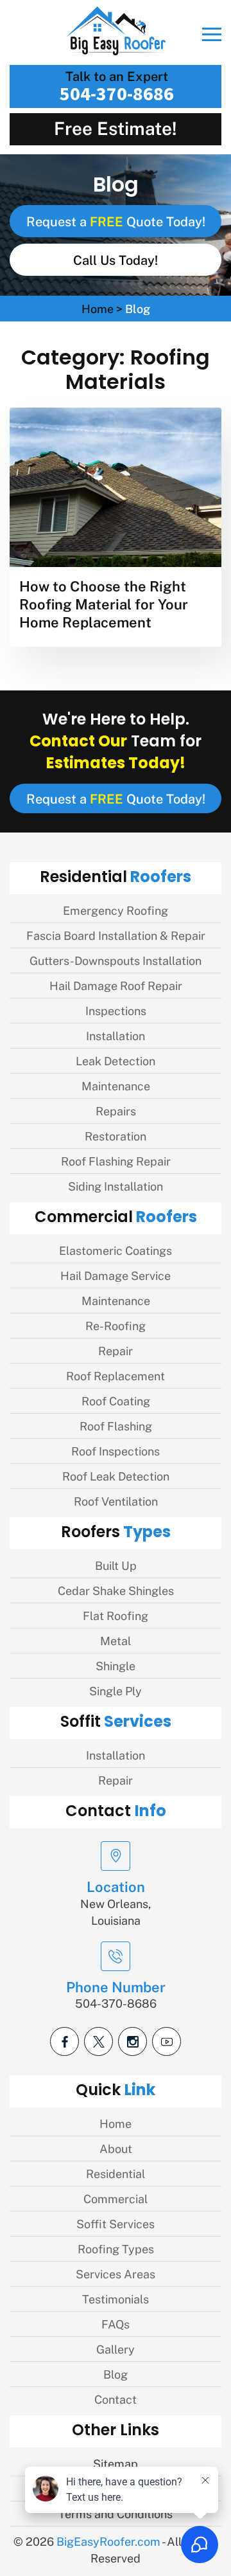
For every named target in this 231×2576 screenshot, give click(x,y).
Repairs (116, 1111)
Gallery (116, 2349)
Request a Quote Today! (116, 221)
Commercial (116, 2198)
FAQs (116, 2324)
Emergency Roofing (116, 910)
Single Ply (116, 1690)
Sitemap (116, 2463)
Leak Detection (116, 1060)
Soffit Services (116, 2223)
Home (98, 308)
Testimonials (116, 2299)
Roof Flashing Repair (116, 1161)
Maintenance (116, 1085)
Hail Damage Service (116, 1275)
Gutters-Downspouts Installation (116, 960)
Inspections (116, 1010)
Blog (116, 2374)
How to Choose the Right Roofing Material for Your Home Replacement (104, 603)
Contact (116, 2399)
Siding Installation (116, 1186)
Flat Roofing (116, 1615)
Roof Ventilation (116, 1501)
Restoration (116, 1136)
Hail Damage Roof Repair (116, 985)
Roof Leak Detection (116, 1476)
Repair (116, 1350)
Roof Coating (116, 1401)
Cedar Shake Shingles (116, 1590)
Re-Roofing (116, 1325)
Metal (116, 1640)
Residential (116, 2173)
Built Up (116, 1565)
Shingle (116, 1665)
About (116, 2148)
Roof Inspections (116, 1451)
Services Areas (116, 2274)
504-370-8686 (117, 93)
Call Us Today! (116, 260)
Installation (116, 1035)
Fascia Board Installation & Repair (116, 935)
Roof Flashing (116, 1426)
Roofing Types (116, 2248)
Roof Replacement (116, 1375)
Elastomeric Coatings (116, 1250)
